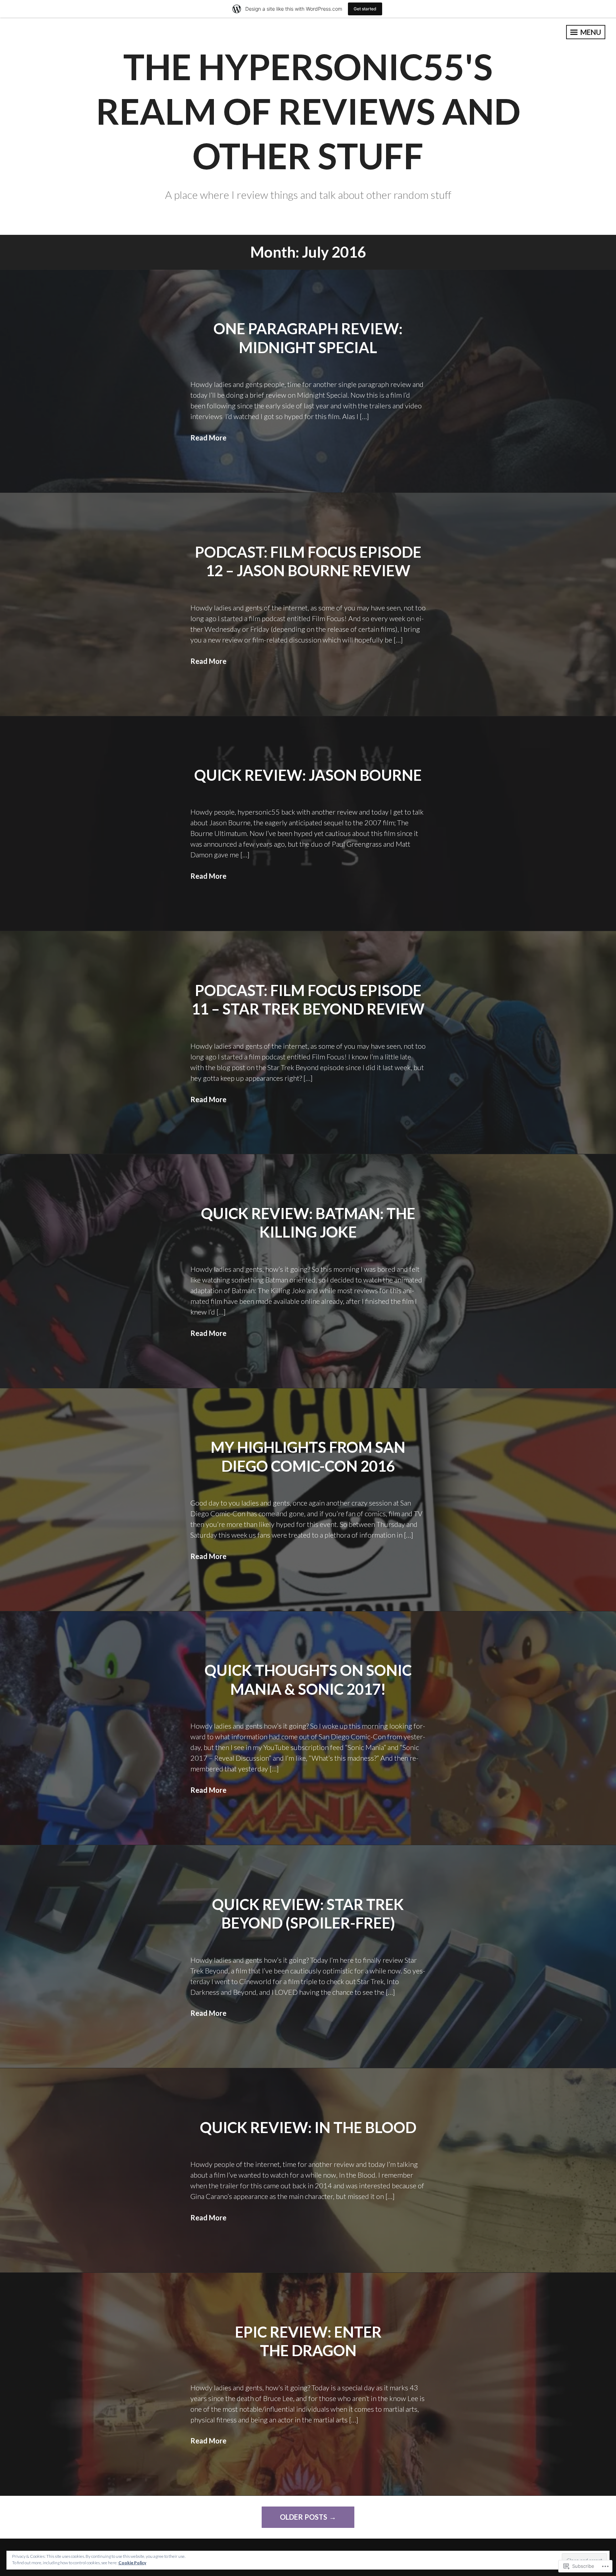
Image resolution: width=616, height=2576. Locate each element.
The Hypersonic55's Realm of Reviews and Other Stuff (308, 111)
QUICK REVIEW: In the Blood (308, 2127)
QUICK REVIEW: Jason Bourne (308, 775)
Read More (208, 438)
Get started (365, 9)
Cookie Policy (132, 2563)
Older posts (304, 2517)
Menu (590, 32)
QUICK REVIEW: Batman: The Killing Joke (308, 1223)
